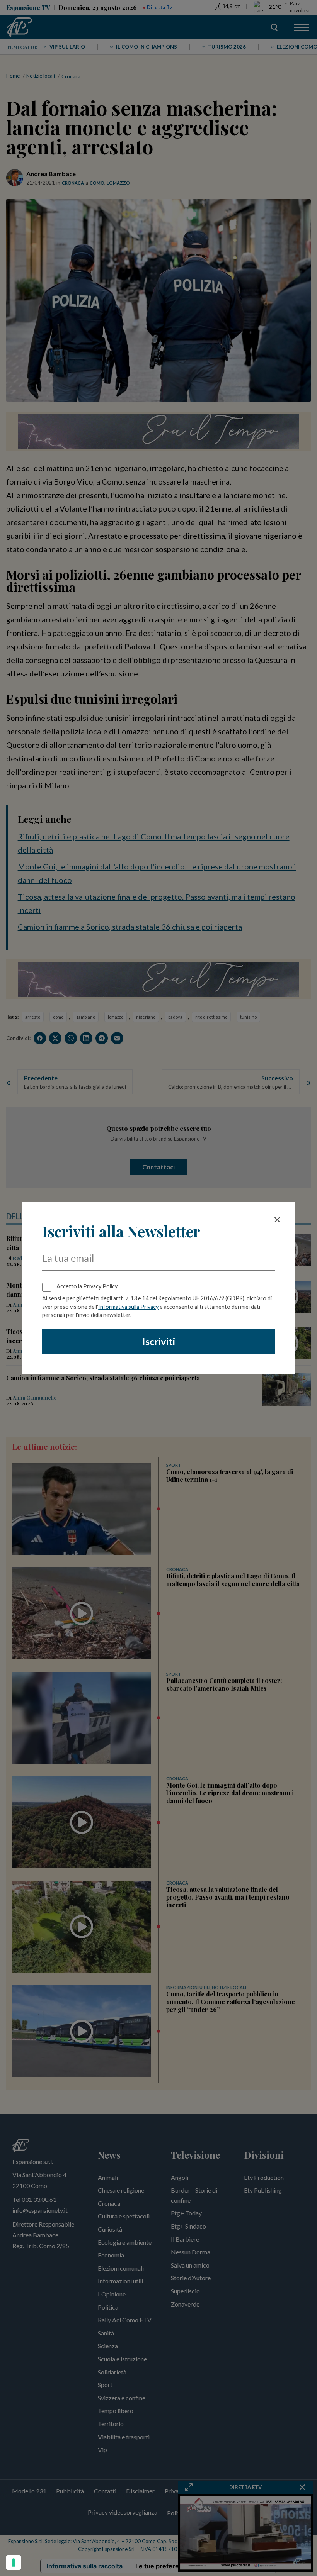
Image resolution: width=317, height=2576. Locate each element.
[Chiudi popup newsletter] (277, 1220)
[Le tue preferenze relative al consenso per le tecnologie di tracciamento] (14, 2562)
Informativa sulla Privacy (128, 1307)
